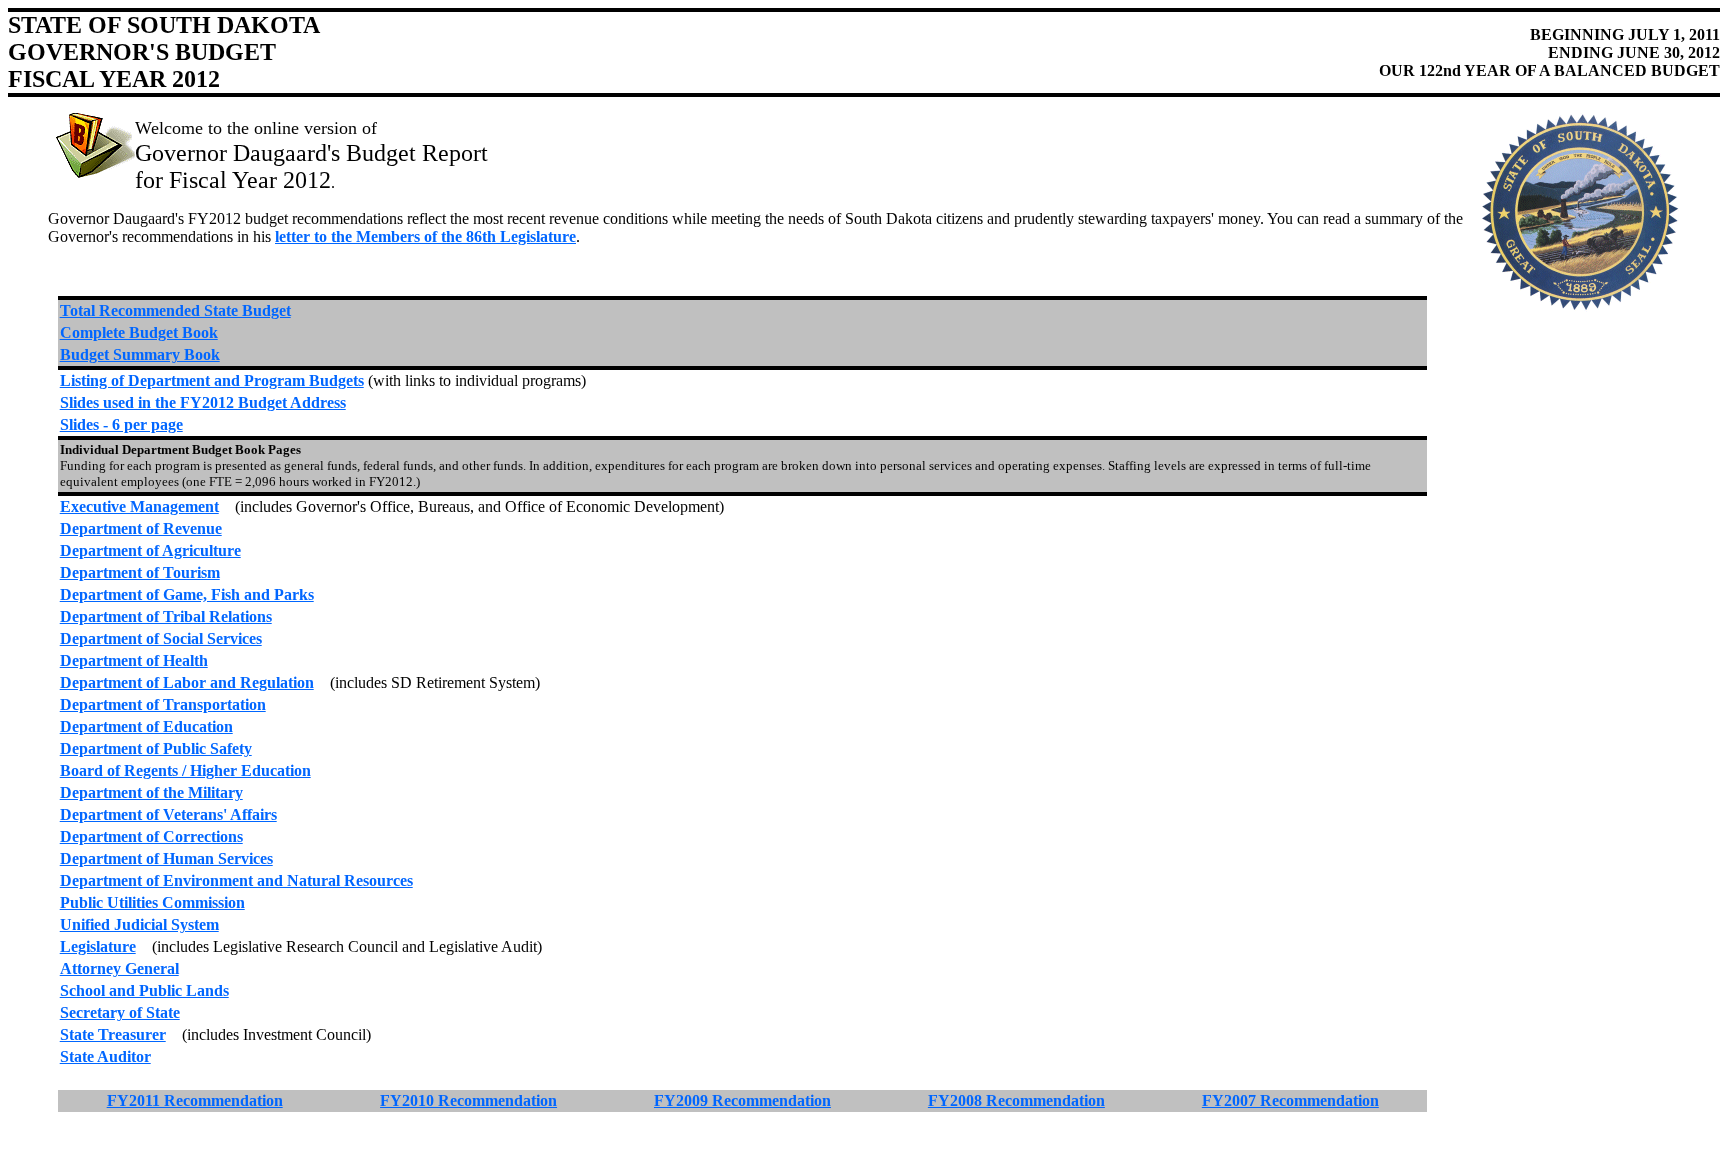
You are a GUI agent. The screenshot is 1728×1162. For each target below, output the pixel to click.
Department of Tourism (140, 572)
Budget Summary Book (140, 354)
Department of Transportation (163, 704)
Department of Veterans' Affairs (168, 814)
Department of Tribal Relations (166, 616)
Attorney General (119, 968)
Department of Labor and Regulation (187, 682)
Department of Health (134, 660)
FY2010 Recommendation (468, 1100)
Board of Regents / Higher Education (185, 770)
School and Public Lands (144, 990)
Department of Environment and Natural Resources (236, 880)
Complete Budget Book (139, 332)
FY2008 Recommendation (1016, 1100)
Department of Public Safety (156, 748)
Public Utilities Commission (152, 902)
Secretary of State (120, 1012)
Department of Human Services (166, 858)
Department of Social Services (161, 638)
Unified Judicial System (139, 924)
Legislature (98, 946)
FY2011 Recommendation (195, 1100)
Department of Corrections (151, 836)
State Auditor (105, 1056)
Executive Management (139, 506)
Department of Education (146, 726)
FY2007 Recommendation (1290, 1100)
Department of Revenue (141, 528)
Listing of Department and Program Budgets (212, 380)
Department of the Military (151, 792)
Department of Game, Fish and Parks (187, 594)
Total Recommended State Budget (175, 310)
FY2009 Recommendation (742, 1100)
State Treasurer (113, 1034)
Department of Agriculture (150, 550)
